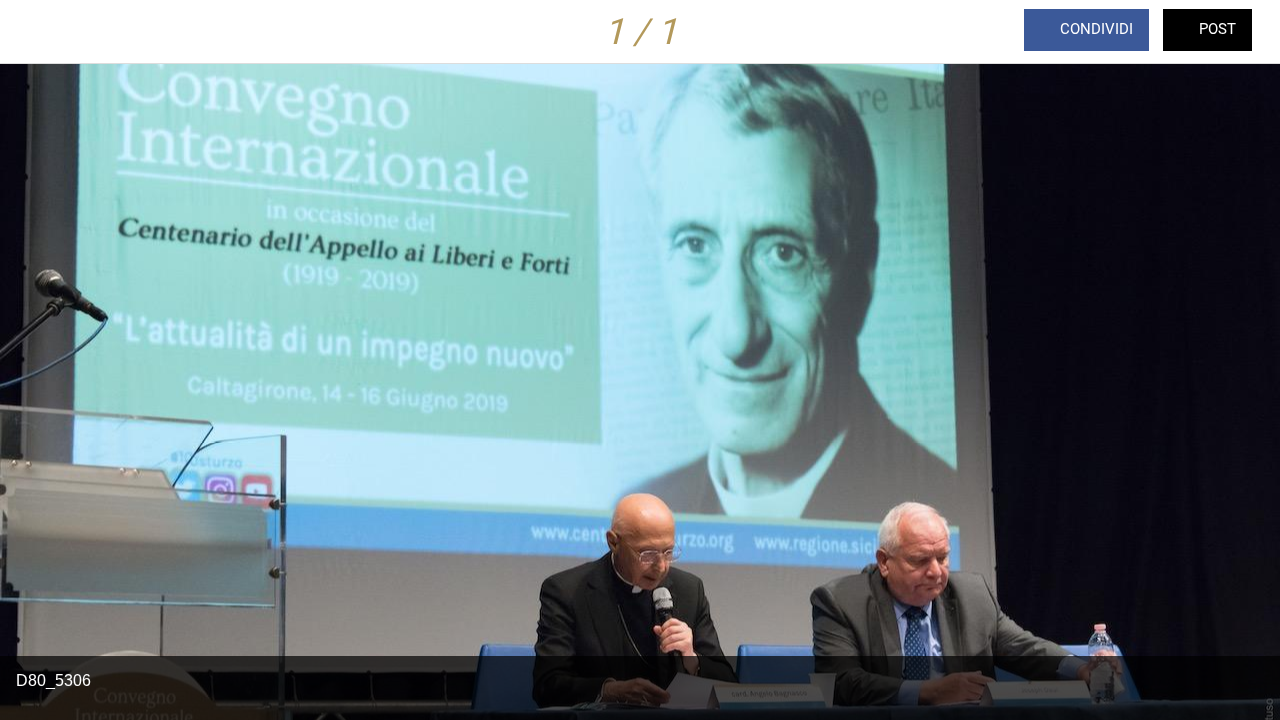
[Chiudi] (32, 32)
